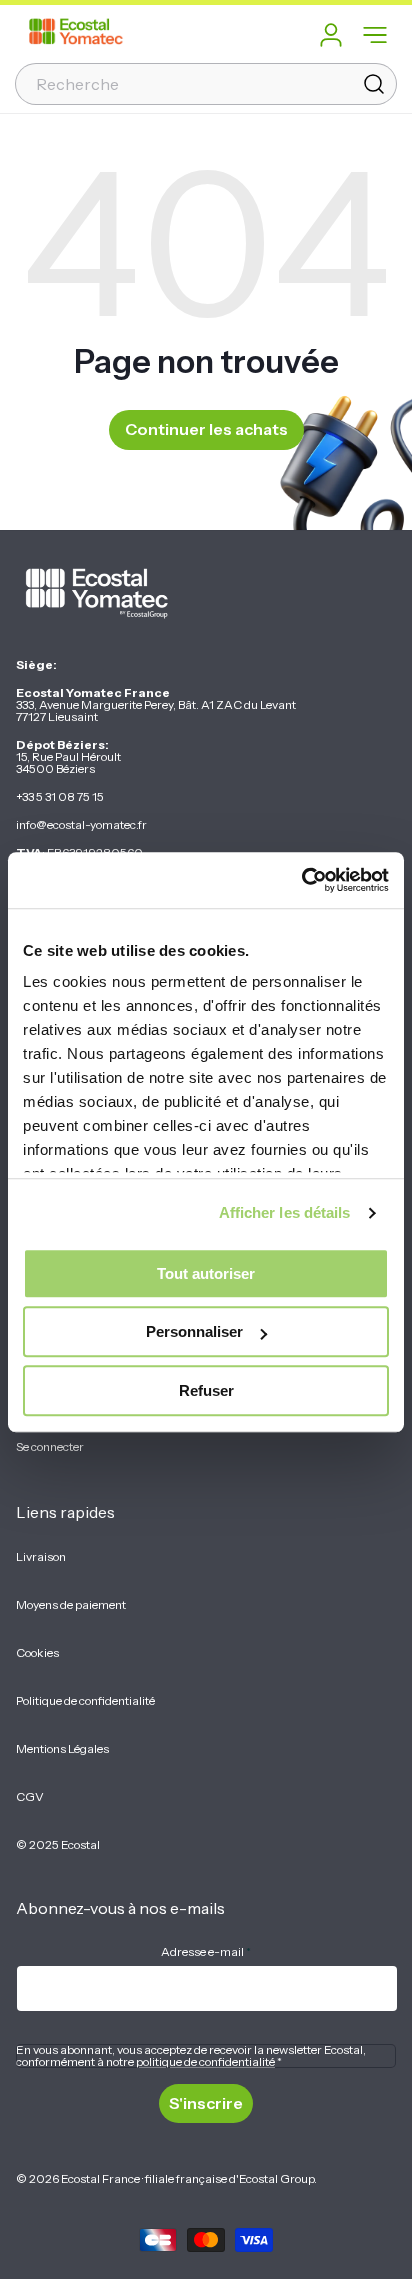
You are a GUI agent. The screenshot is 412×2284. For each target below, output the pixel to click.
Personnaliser (194, 1331)
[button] (375, 35)
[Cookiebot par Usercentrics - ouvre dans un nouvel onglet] (301, 880)
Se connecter (50, 1446)
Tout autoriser (206, 1273)
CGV (30, 1796)
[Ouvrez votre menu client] (331, 35)
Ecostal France (100, 2178)
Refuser (206, 1390)
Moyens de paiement (71, 1604)
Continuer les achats (206, 429)
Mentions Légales (62, 1748)
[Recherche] (374, 84)
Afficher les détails (285, 1212)
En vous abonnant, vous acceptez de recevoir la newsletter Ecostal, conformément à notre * (191, 2056)
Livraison (41, 1556)
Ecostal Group (276, 2178)
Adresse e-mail (206, 1951)
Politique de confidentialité (85, 1700)
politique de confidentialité (205, 2061)
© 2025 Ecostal (58, 1844)
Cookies (37, 1652)
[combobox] (206, 84)
